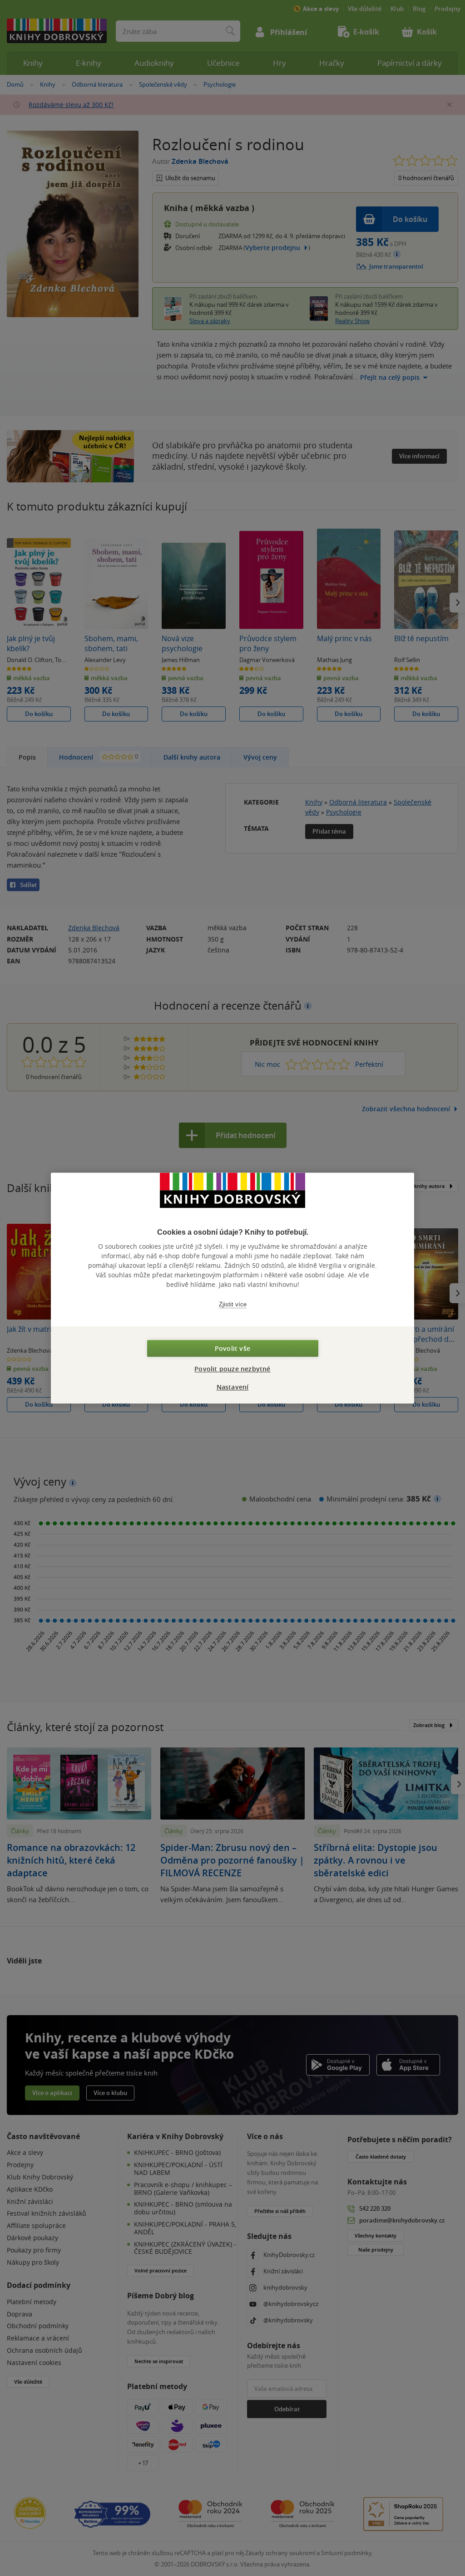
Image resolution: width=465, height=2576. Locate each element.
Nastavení (233, 1387)
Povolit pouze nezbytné (232, 1369)
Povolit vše (232, 1348)
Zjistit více (233, 1304)
